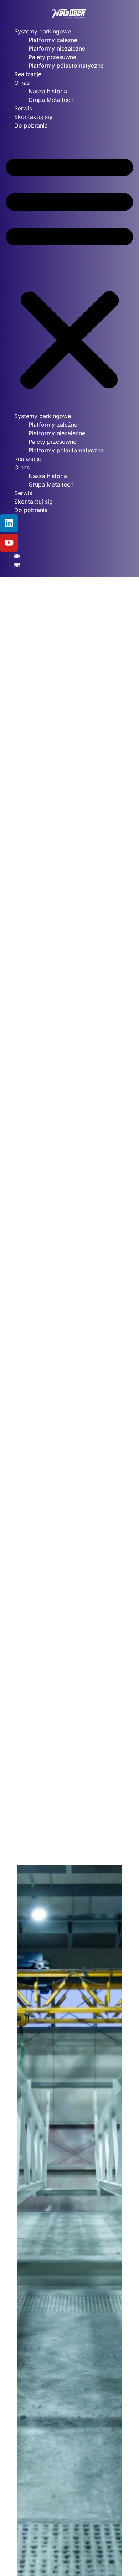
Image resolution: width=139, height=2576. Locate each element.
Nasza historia (48, 91)
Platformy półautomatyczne (66, 66)
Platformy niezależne (57, 48)
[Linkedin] (9, 523)
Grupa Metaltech (51, 100)
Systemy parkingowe (43, 31)
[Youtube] (9, 543)
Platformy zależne (53, 40)
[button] (69, 271)
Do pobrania (31, 125)
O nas (22, 83)
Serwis (23, 108)
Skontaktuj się (33, 117)
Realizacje (28, 74)
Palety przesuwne (52, 57)
